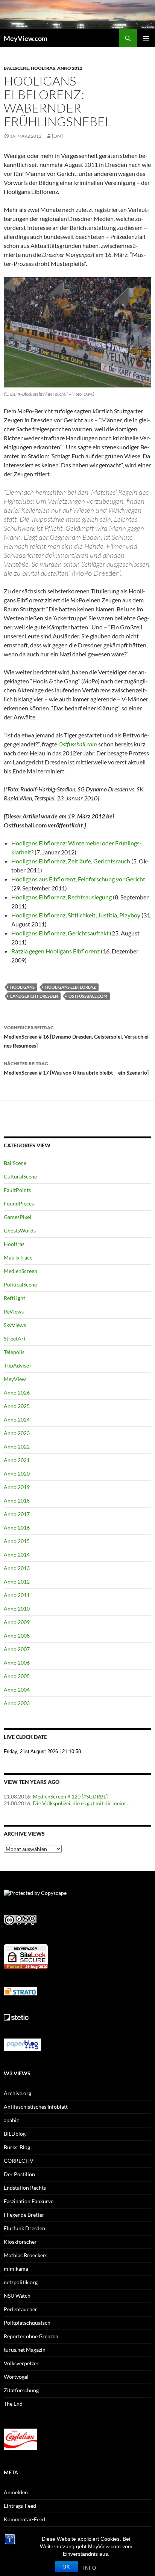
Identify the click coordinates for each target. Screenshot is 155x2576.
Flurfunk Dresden (24, 2228)
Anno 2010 (17, 1608)
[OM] (57, 136)
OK (66, 2567)
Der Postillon (19, 2174)
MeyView (15, 1379)
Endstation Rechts (25, 2188)
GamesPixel (17, 1217)
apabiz (11, 2120)
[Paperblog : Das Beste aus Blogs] (22, 2044)
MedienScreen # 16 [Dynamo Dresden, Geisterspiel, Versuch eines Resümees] (77, 1037)
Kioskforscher (20, 2242)
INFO (90, 2568)
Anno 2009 (17, 1622)
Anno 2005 (17, 1676)
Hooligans (22, 987)
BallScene (16, 68)
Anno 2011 (17, 1595)
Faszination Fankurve (29, 2201)
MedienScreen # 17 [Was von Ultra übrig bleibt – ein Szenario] (76, 1068)
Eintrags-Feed (20, 2506)
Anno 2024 (17, 1419)
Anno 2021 (17, 1460)
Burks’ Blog (17, 2147)
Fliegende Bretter (24, 2215)
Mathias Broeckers (26, 2255)
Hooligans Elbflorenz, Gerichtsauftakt (60, 933)
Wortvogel (16, 2377)
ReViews (14, 1311)
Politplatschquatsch (27, 2323)
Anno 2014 (17, 1554)
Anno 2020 (17, 1473)
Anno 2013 (17, 1568)
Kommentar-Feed (24, 2519)
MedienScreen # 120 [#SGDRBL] (70, 1796)
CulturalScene (20, 1176)
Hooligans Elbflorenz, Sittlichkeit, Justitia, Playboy (76, 915)
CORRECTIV (19, 2161)
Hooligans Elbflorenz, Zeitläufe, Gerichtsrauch (71, 861)
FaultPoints (17, 1190)
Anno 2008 (17, 1636)
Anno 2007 (17, 1649)
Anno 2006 (17, 1663)
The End (13, 2404)
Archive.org (17, 2093)
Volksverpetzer (21, 2363)
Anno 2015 (17, 1541)
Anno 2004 (17, 1690)
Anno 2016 (17, 1527)
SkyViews (15, 1325)
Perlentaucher (21, 2309)
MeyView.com (26, 38)
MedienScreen (21, 1271)
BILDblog (15, 2134)
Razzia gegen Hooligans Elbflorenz (55, 951)
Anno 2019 (17, 1487)
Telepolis (14, 1352)
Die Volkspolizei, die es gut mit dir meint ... (82, 1803)
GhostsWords (20, 1230)
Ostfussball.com (78, 744)
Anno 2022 (17, 1446)
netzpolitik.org (21, 2282)
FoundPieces (19, 1203)
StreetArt (15, 1338)
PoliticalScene (20, 1284)
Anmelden (16, 2492)
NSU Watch (17, 2296)
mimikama (16, 2269)
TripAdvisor (18, 1365)
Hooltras (43, 68)
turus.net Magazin (25, 2350)
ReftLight (14, 1298)
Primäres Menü (146, 38)
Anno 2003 (17, 1703)
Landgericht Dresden (34, 996)
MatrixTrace (18, 1257)
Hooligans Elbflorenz (71, 987)
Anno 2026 (17, 1392)
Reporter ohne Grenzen (31, 2336)
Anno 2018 (17, 1500)
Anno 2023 (17, 1433)
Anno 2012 (70, 68)
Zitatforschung (21, 2390)
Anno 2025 (17, 1406)
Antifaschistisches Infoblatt (36, 2107)
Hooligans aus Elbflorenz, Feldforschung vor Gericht (78, 879)
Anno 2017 (17, 1514)
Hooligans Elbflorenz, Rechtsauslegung (62, 897)
